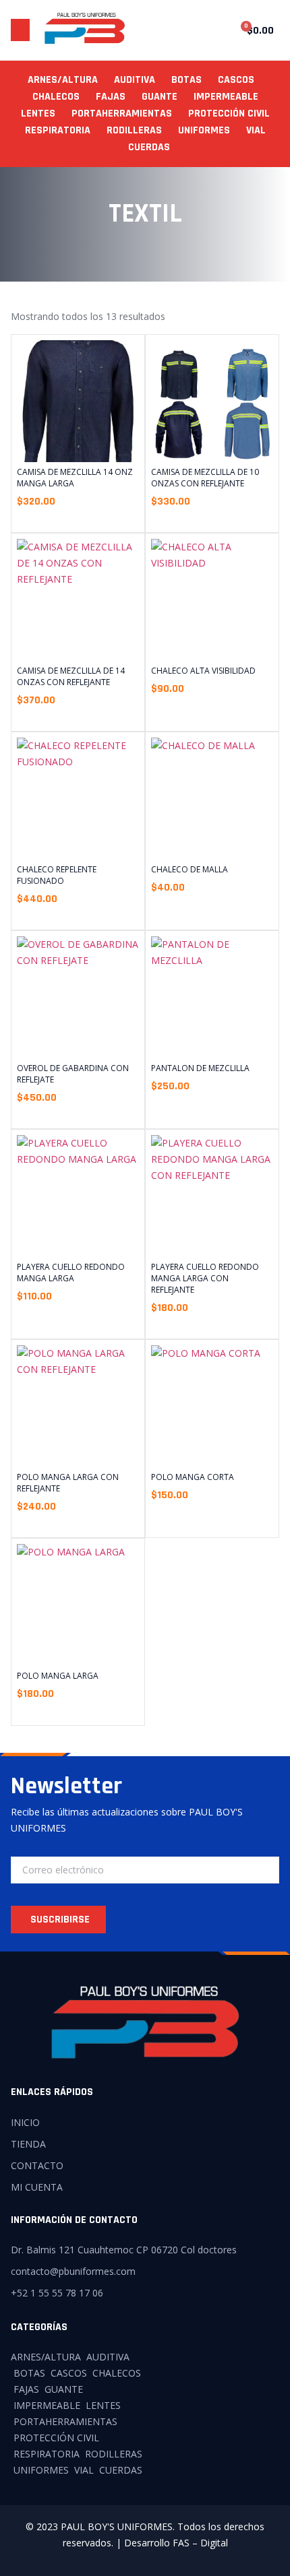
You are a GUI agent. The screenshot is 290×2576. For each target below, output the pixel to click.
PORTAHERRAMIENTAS (122, 114)
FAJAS (111, 97)
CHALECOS (56, 97)
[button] (20, 30)
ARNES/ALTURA (63, 80)
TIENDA (28, 2144)
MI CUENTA (37, 2187)
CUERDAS (149, 147)
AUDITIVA (135, 80)
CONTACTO (37, 2165)
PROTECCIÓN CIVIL (229, 114)
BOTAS (186, 80)
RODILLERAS (134, 130)
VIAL (256, 130)
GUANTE (159, 97)
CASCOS (236, 80)
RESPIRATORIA (58, 130)
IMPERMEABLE (226, 97)
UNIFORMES (204, 130)
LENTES (38, 114)
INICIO (25, 2122)
